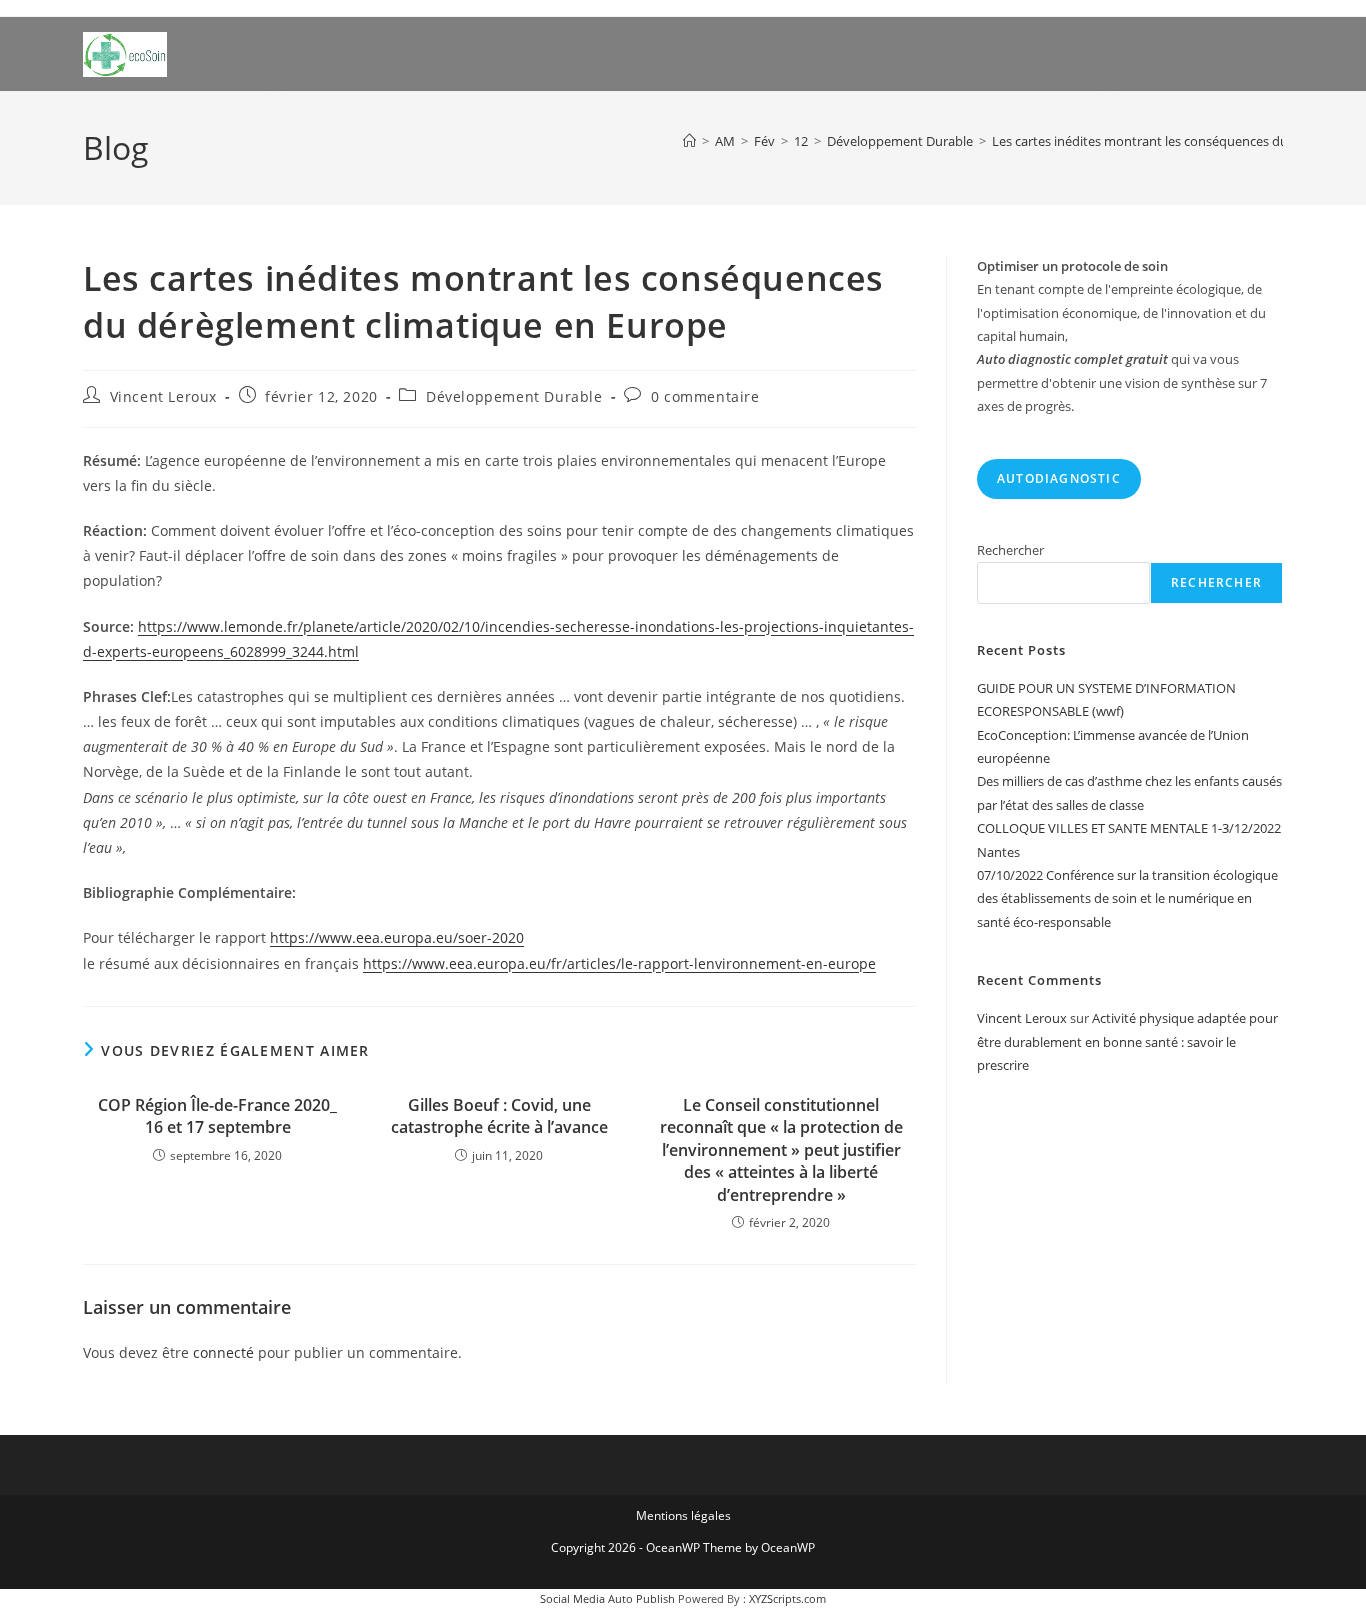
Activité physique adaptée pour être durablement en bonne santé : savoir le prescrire (1127, 1041)
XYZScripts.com (787, 1598)
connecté (223, 1352)
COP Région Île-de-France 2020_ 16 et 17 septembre (217, 1116)
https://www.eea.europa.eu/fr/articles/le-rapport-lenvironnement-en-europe (619, 963)
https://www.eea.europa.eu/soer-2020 (397, 937)
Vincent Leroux (163, 396)
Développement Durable (514, 396)
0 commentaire (705, 396)
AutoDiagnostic (1059, 478)
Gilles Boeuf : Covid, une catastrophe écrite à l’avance (499, 1116)
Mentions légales (683, 1515)
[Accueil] (689, 141)
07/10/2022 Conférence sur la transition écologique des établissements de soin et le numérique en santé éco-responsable (1127, 898)
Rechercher (1010, 550)
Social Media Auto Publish (607, 1598)
